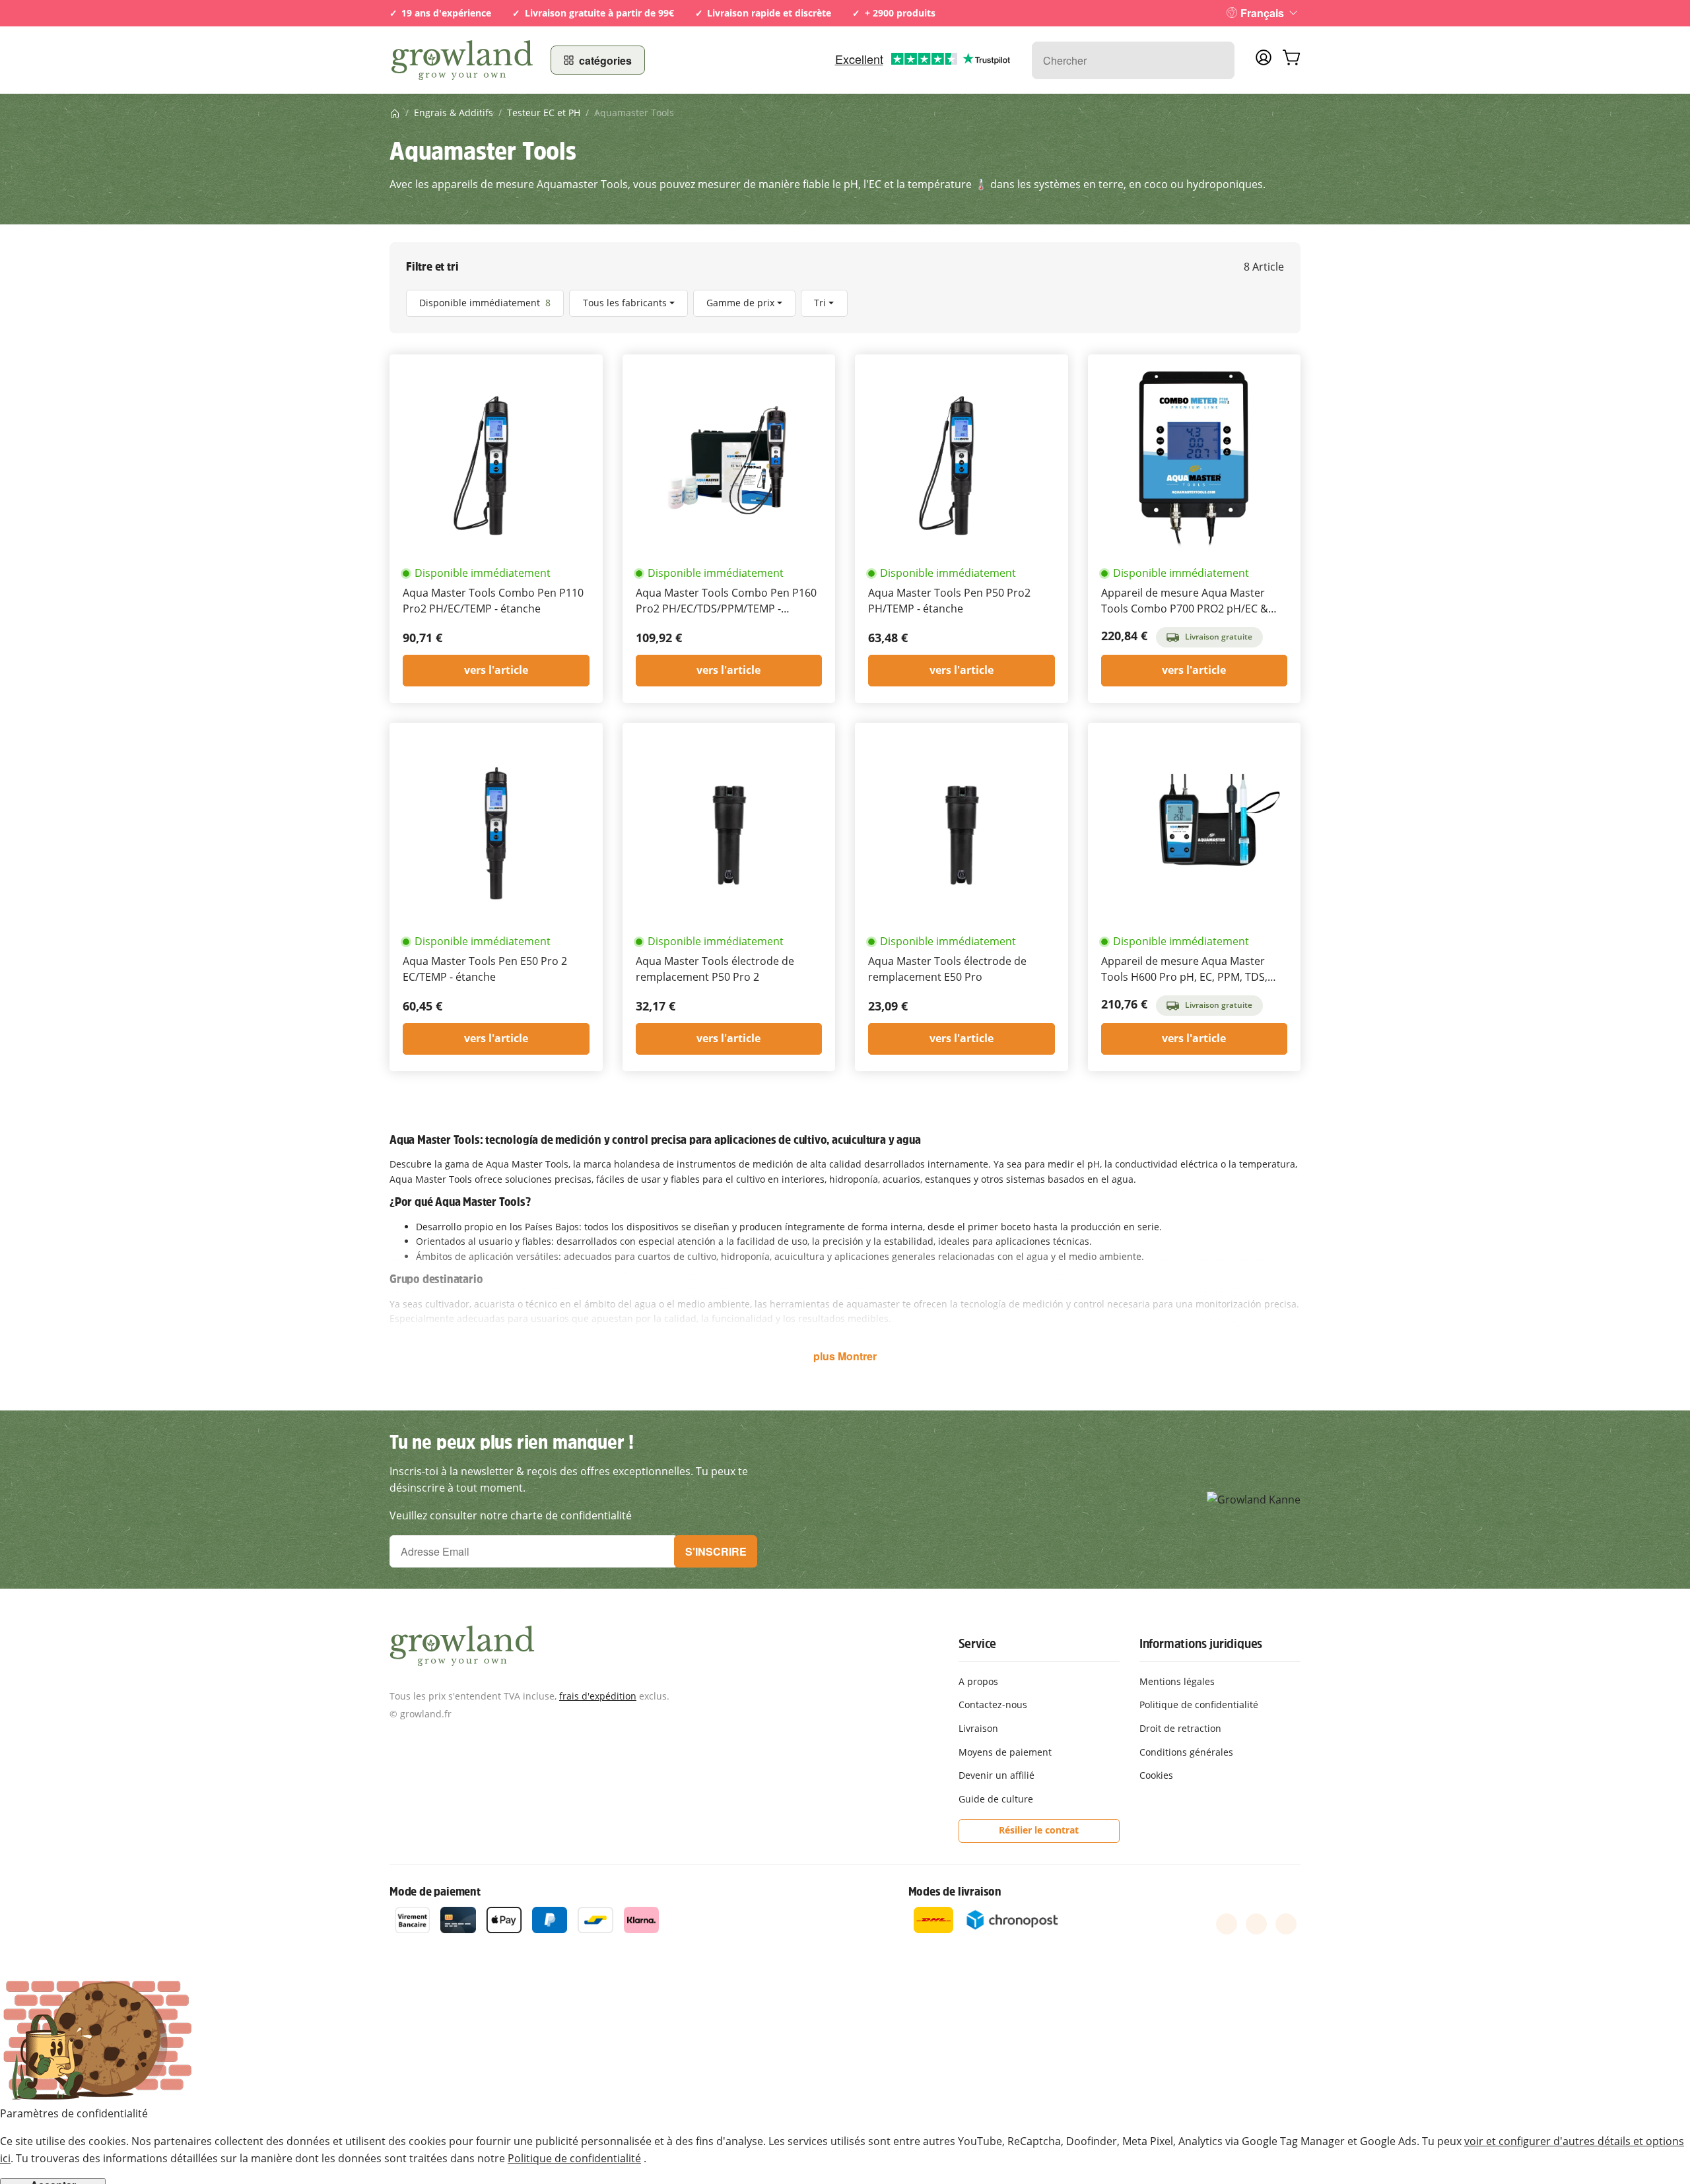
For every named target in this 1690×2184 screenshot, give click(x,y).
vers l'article (496, 670)
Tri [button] (820, 303)
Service (978, 1643)
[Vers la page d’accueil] (462, 60)
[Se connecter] (1264, 61)
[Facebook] (1227, 1924)
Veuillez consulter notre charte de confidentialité (511, 1515)
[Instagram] (1286, 1924)
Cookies (1156, 1775)
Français (1262, 13)
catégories (605, 60)
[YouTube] (1256, 1924)
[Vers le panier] (1291, 60)
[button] (845, 303)
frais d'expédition (598, 1696)
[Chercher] (1218, 60)
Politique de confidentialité (574, 2158)
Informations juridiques (1201, 1643)
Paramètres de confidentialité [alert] (74, 2113)
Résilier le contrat (1039, 1830)
